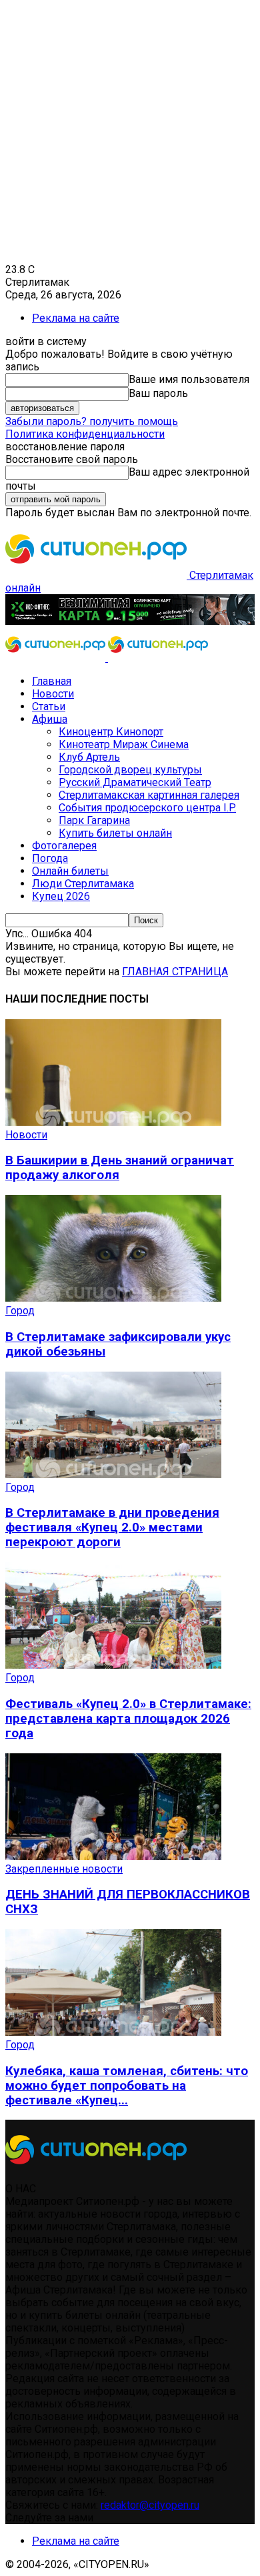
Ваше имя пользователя (189, 379)
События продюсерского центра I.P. (147, 808)
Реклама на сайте (76, 318)
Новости (53, 694)
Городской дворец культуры (130, 770)
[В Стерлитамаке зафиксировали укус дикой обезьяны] (113, 1298)
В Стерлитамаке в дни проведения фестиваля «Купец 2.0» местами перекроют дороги (112, 1527)
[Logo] (57, 658)
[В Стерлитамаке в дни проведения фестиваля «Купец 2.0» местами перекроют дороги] (113, 1475)
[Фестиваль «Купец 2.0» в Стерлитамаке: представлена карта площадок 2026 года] (113, 1665)
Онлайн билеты (70, 871)
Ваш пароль (158, 393)
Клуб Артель (89, 757)
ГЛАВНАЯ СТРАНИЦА (175, 972)
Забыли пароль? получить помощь (92, 421)
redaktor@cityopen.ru (150, 2505)
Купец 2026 (61, 896)
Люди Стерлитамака (83, 884)
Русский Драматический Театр (135, 782)
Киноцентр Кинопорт (111, 732)
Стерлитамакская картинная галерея (149, 795)
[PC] (130, 621)
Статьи (49, 706)
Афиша (50, 719)
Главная (52, 681)
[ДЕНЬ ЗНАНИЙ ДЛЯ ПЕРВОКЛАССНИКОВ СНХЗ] (113, 1856)
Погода (50, 858)
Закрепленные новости (64, 1869)
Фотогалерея (64, 846)
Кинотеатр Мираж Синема (124, 744)
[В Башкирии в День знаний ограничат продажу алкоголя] (113, 1122)
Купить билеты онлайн (115, 833)
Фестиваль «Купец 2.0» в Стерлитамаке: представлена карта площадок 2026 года (128, 1719)
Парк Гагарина (94, 820)
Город (20, 1311)
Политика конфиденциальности (85, 434)
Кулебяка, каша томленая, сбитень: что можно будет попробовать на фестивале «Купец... (127, 2086)
